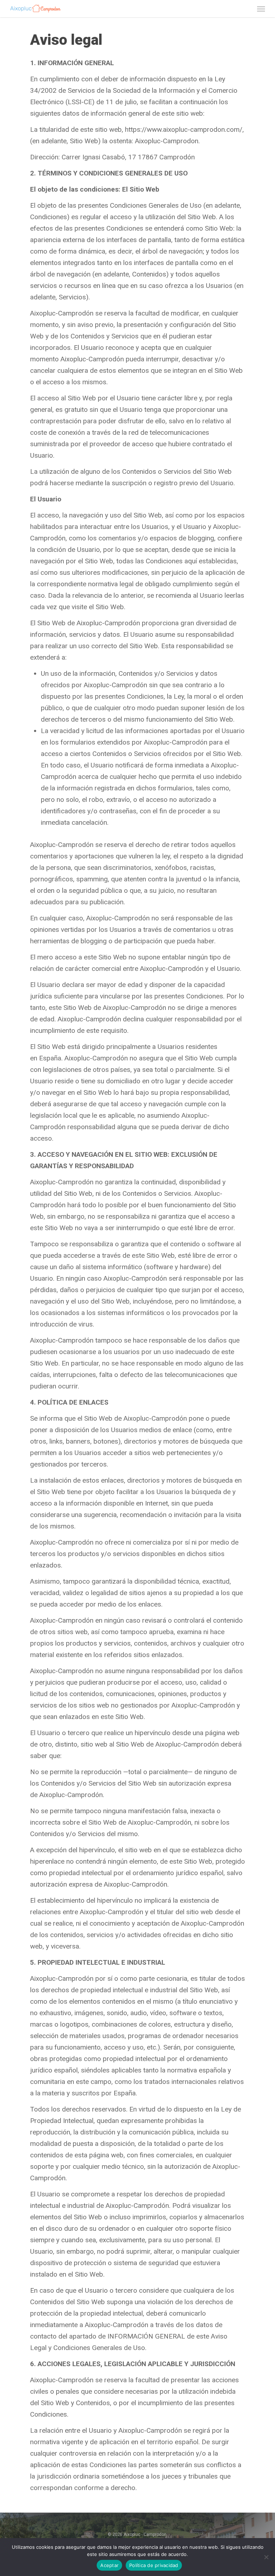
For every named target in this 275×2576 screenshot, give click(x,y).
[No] (266, 2557)
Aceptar (109, 2565)
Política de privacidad (154, 2565)
